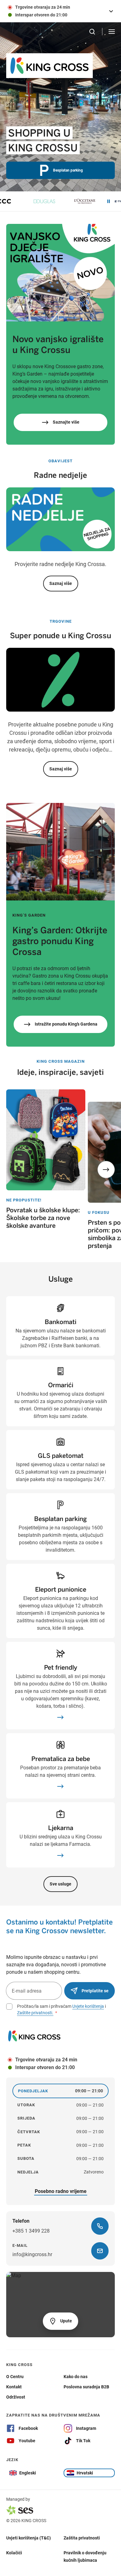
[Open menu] (112, 32)
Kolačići (14, 2552)
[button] (106, 1170)
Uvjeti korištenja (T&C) (29, 2538)
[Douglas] (27, 201)
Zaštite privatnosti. (35, 2013)
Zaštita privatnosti (82, 2538)
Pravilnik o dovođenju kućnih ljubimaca (85, 2556)
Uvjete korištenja (88, 2006)
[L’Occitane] (68, 201)
